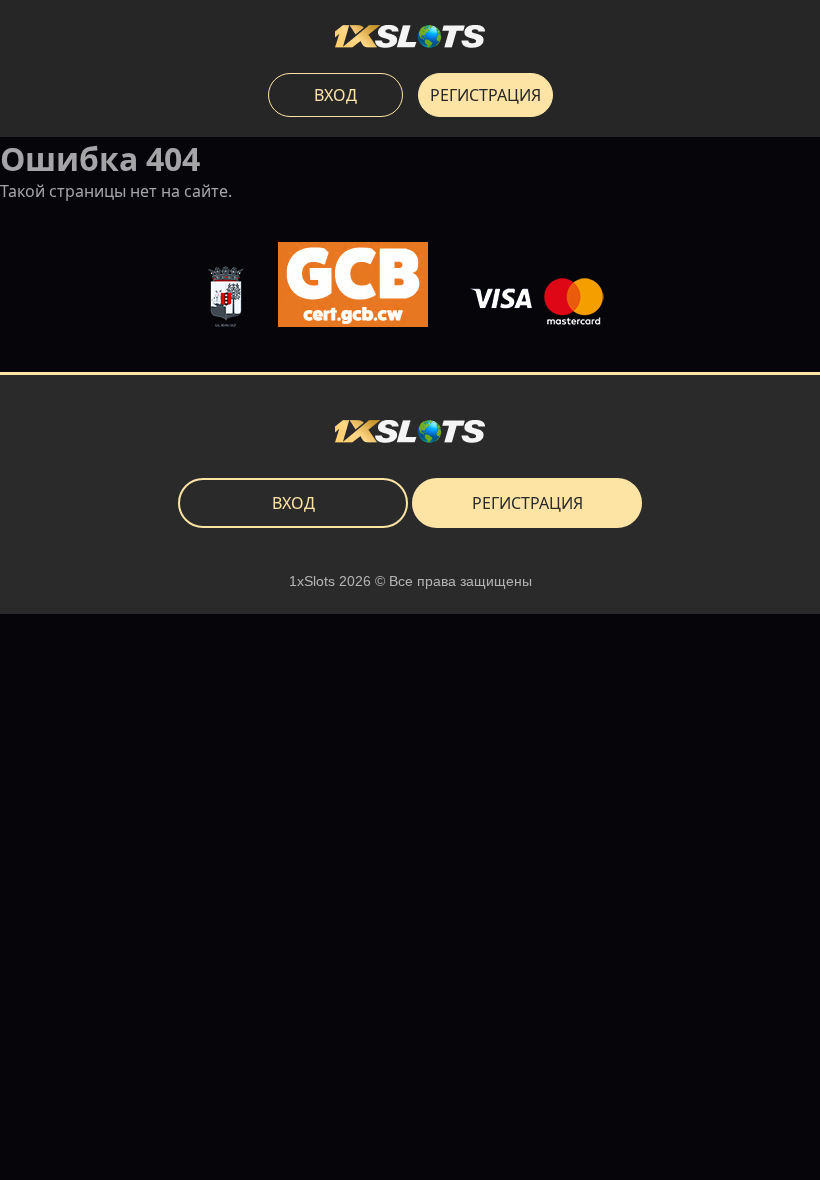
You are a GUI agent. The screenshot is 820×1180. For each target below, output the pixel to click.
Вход (335, 95)
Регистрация (485, 95)
